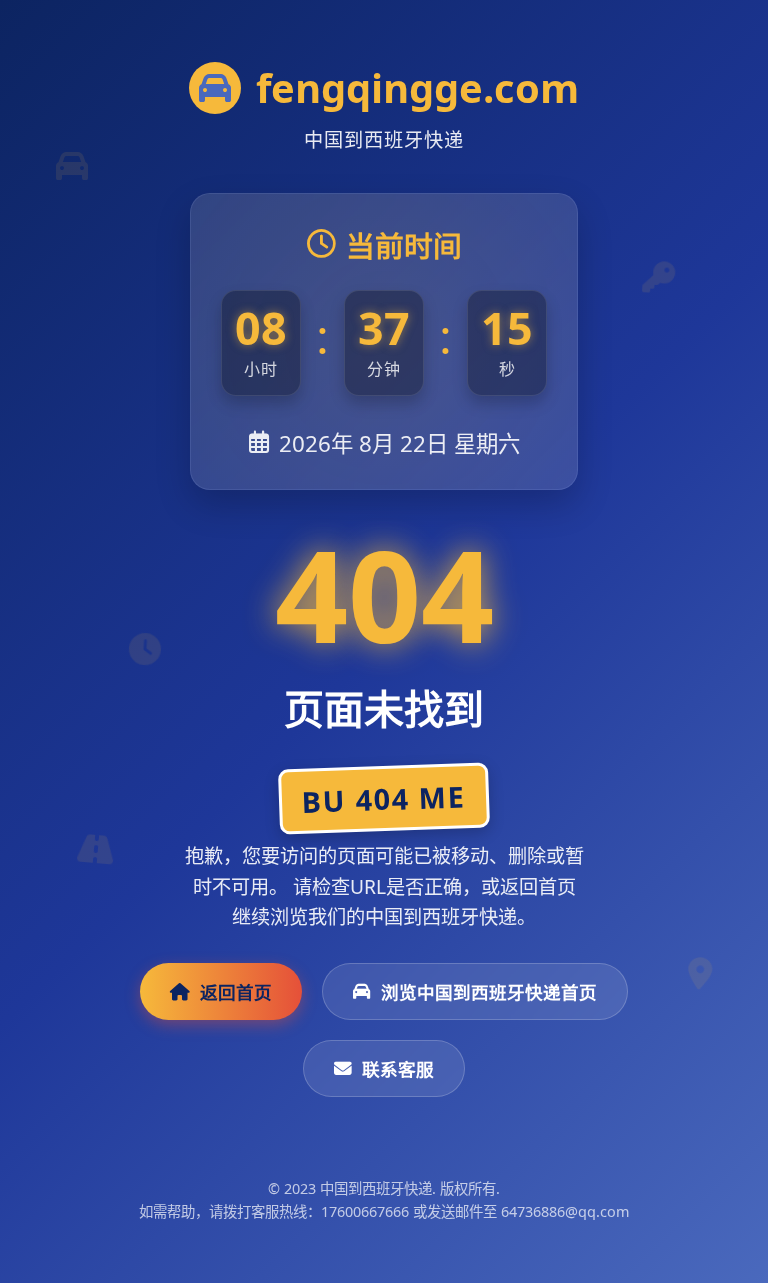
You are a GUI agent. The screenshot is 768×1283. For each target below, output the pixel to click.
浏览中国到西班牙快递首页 (489, 992)
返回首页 (236, 992)
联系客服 (398, 1069)
